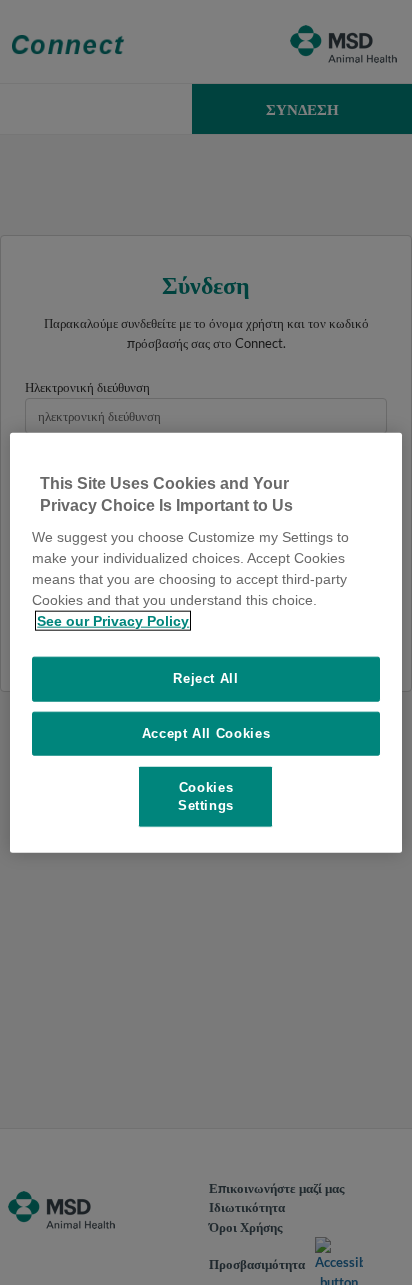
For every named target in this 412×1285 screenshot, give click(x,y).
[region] (205, 642)
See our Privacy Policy (113, 621)
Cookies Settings (206, 795)
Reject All (206, 678)
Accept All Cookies (206, 732)
